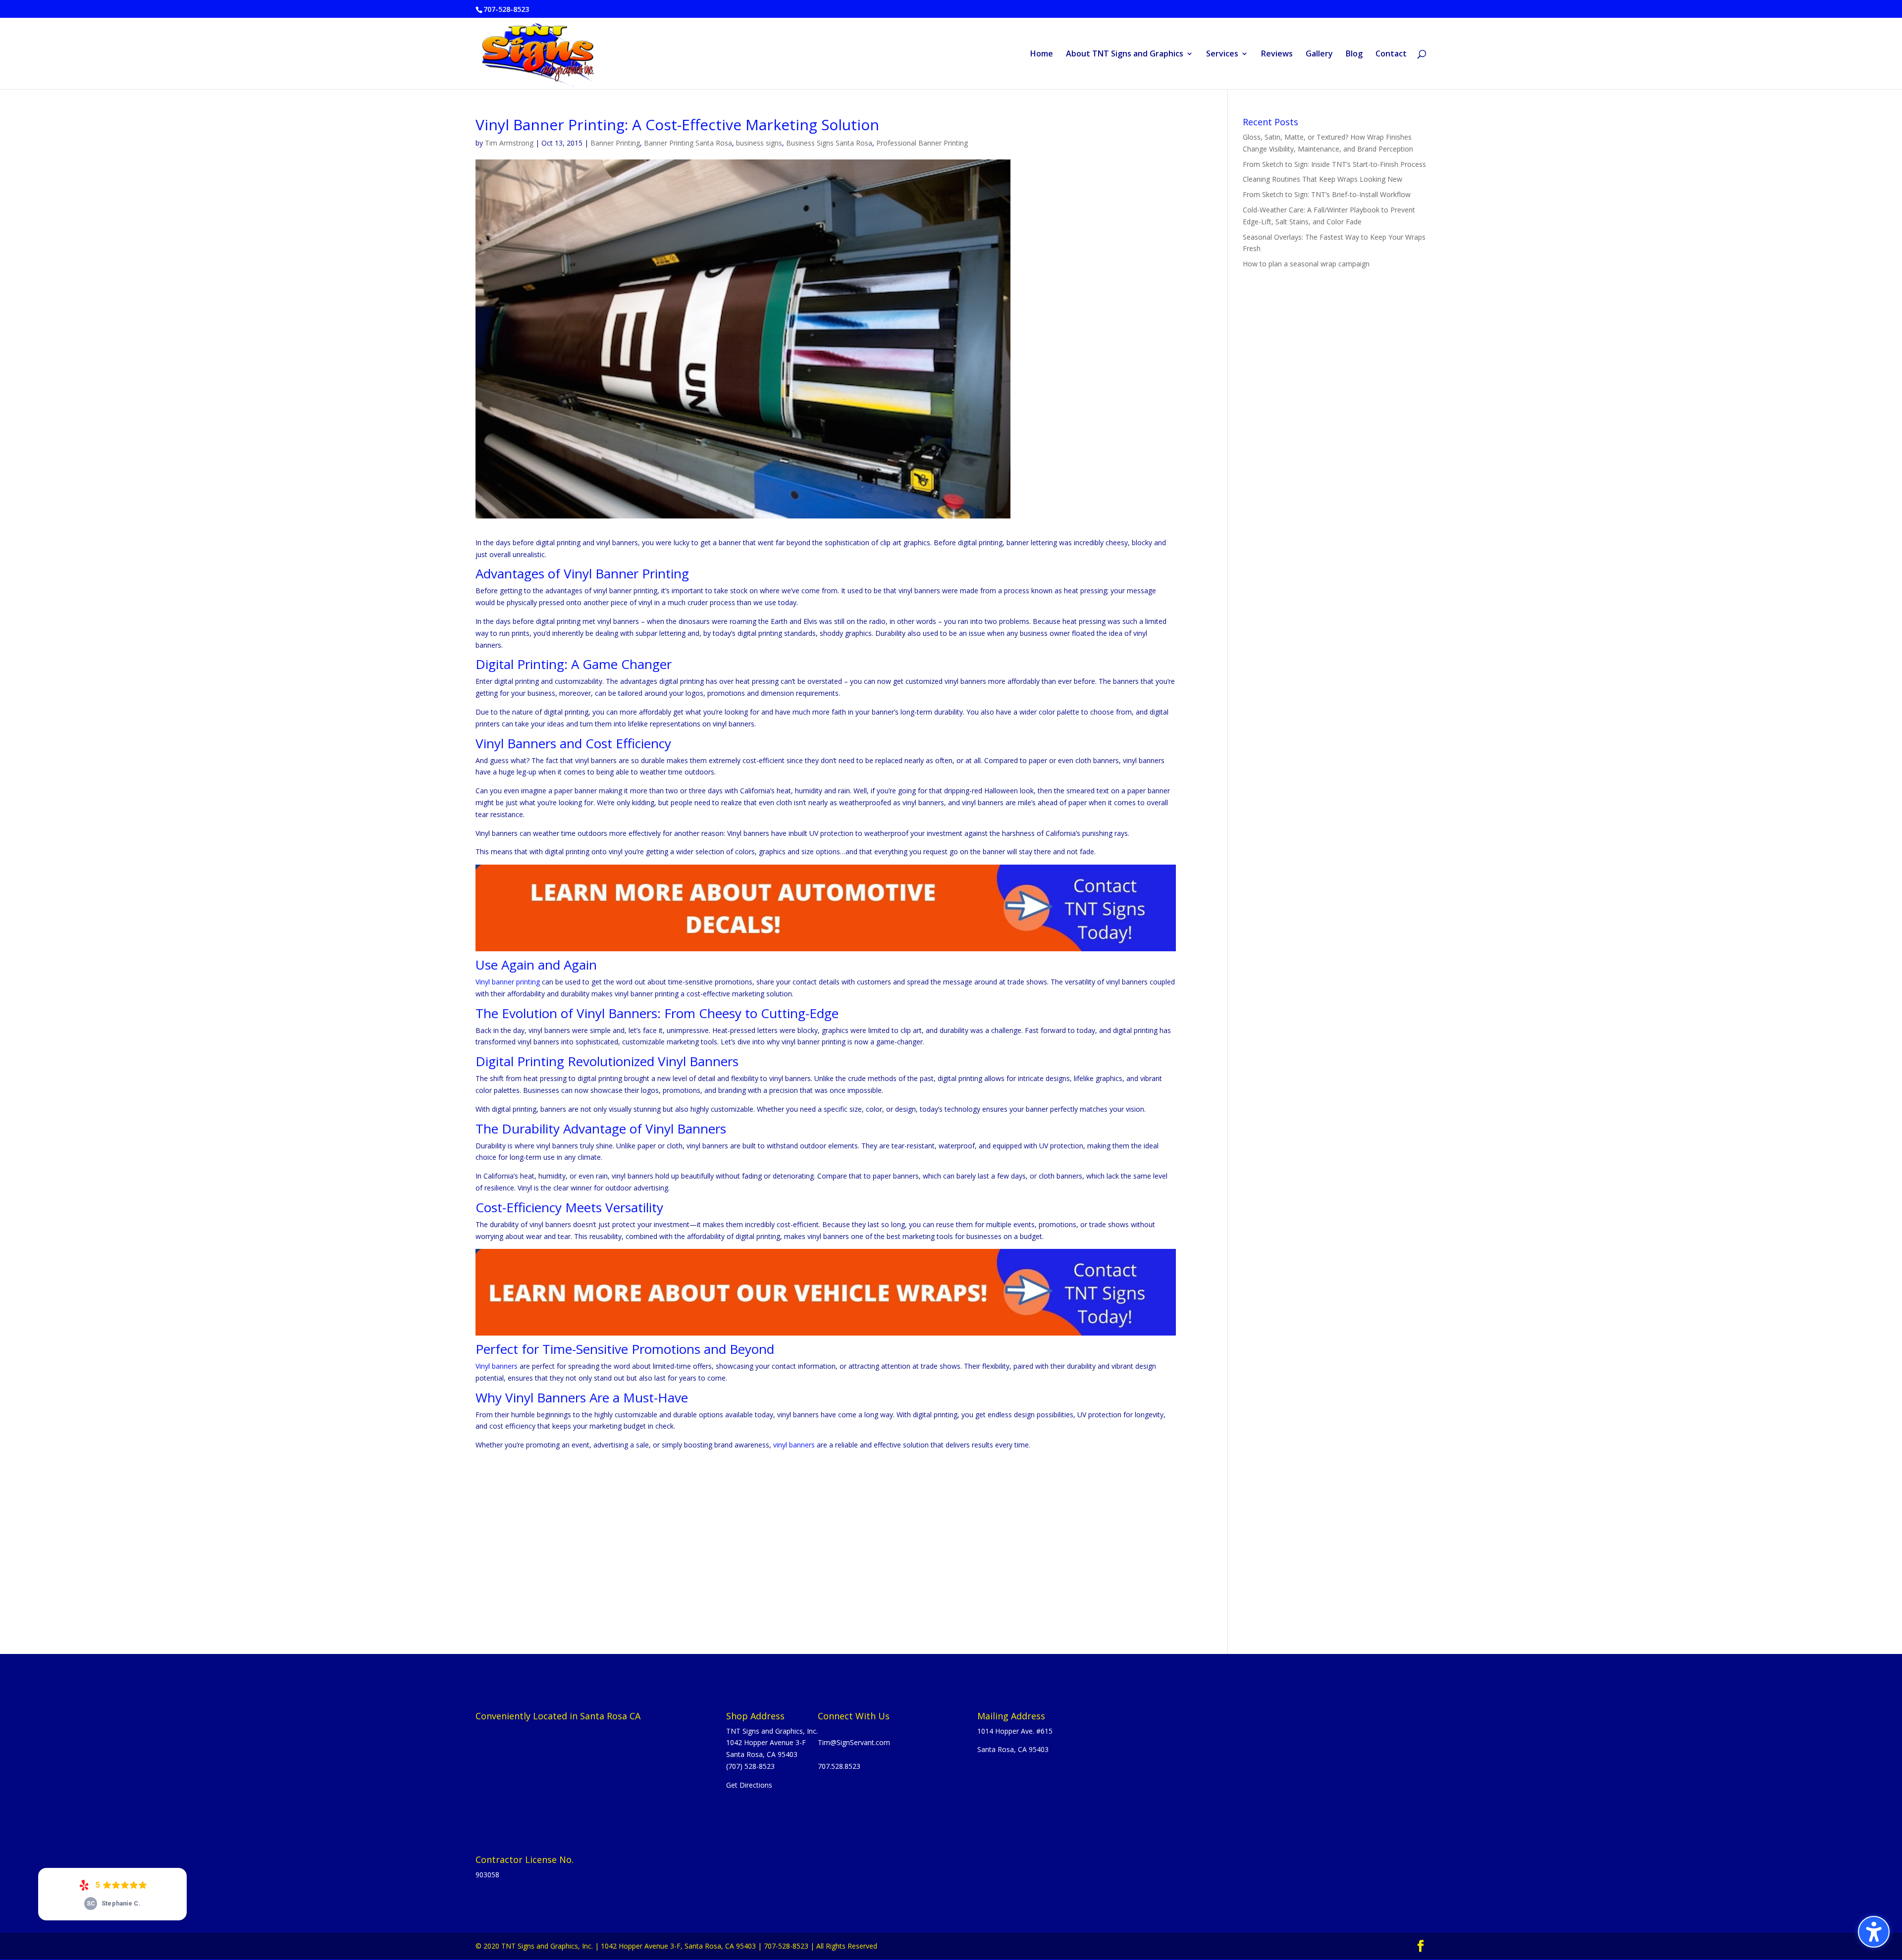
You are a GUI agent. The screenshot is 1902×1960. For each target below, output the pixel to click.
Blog (1354, 54)
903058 (487, 1875)
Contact (1391, 54)
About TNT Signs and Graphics (1125, 54)
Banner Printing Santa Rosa (688, 143)
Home (1042, 54)
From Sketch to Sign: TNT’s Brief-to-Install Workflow (1327, 194)
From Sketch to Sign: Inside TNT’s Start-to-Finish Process (1334, 164)
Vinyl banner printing (508, 982)
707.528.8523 (839, 1766)
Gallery (1319, 54)
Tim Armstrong (509, 143)
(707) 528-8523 (750, 1766)
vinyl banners (794, 1445)
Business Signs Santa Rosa (829, 143)
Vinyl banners (497, 1366)
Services (1222, 54)
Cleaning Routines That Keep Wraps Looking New (1322, 179)
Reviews (1277, 54)
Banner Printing (615, 143)
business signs (759, 143)
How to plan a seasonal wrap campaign (1306, 264)
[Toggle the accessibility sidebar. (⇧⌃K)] (1874, 1932)
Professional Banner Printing (922, 143)
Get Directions (749, 1785)
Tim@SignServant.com (854, 1742)
